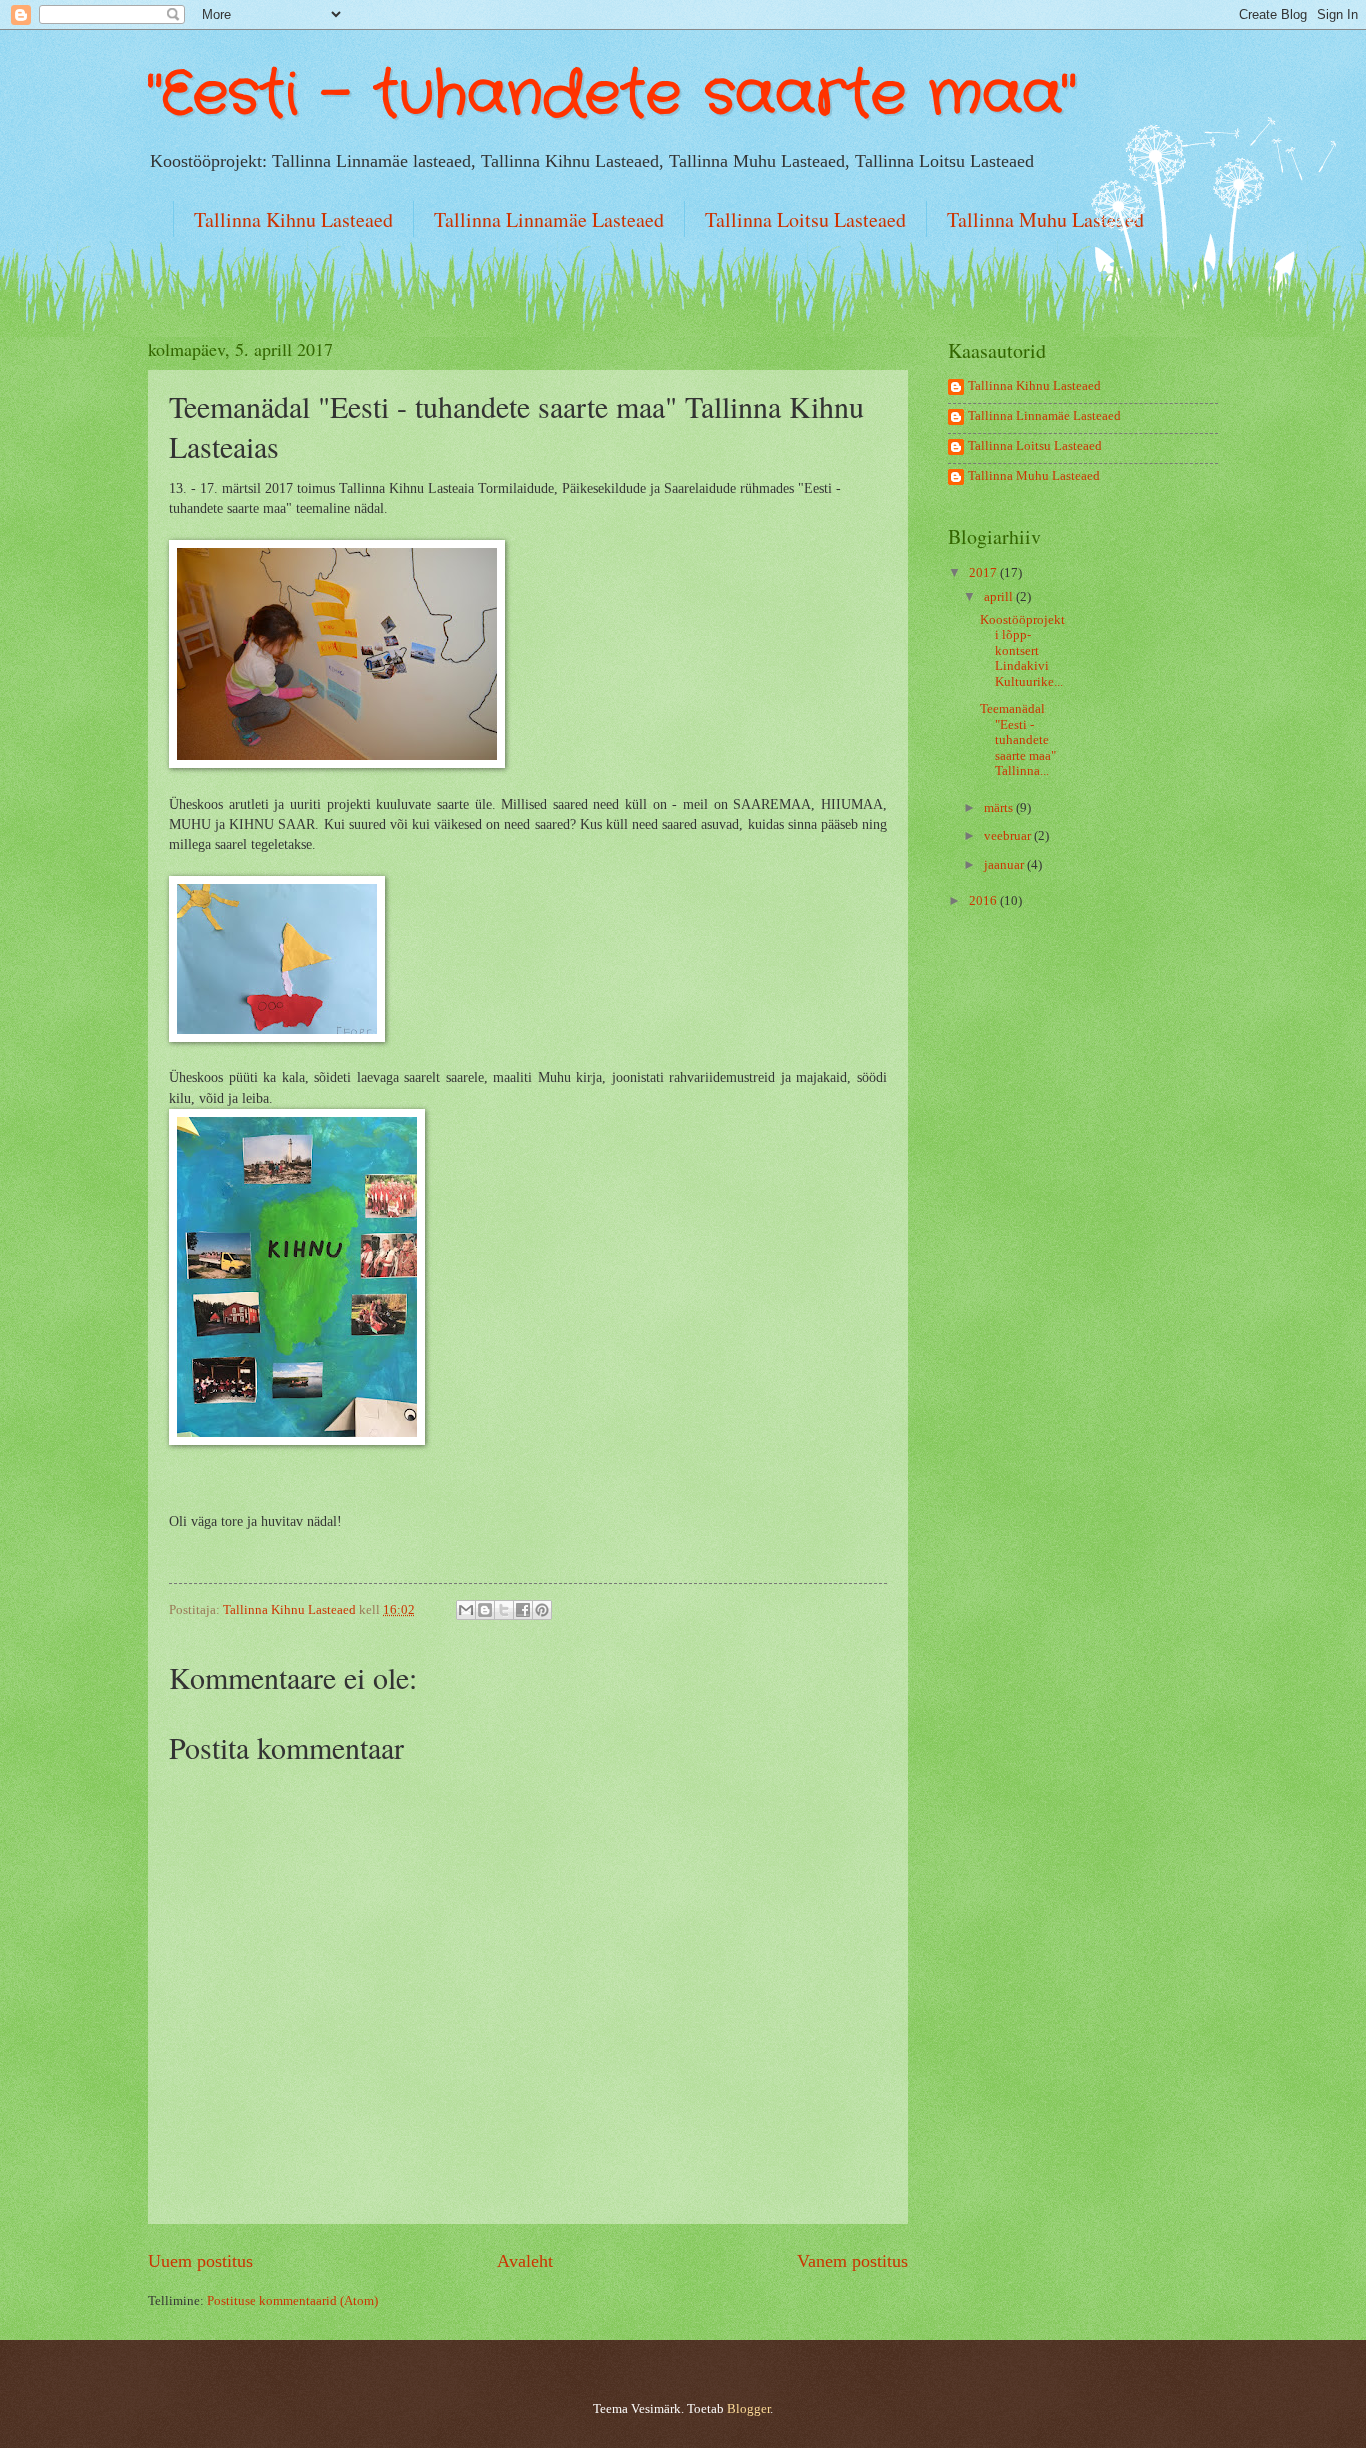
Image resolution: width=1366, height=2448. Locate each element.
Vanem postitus (852, 2261)
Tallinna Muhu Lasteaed (1045, 219)
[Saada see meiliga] (466, 1610)
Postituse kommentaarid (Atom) (292, 2301)
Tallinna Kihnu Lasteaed (293, 219)
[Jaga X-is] (504, 1610)
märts (1000, 808)
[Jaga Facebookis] (523, 1610)
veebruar (1009, 836)
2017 (984, 573)
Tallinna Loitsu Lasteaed (805, 219)
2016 (984, 901)
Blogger (748, 2409)
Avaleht (525, 2261)
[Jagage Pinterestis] (542, 1610)
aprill (1000, 597)
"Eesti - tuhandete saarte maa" (611, 95)
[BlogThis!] (485, 1610)
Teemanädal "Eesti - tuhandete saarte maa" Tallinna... (1018, 740)
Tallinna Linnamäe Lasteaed (549, 219)
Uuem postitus (200, 2261)
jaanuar (1005, 865)
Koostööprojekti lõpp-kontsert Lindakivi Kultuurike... (1022, 651)
